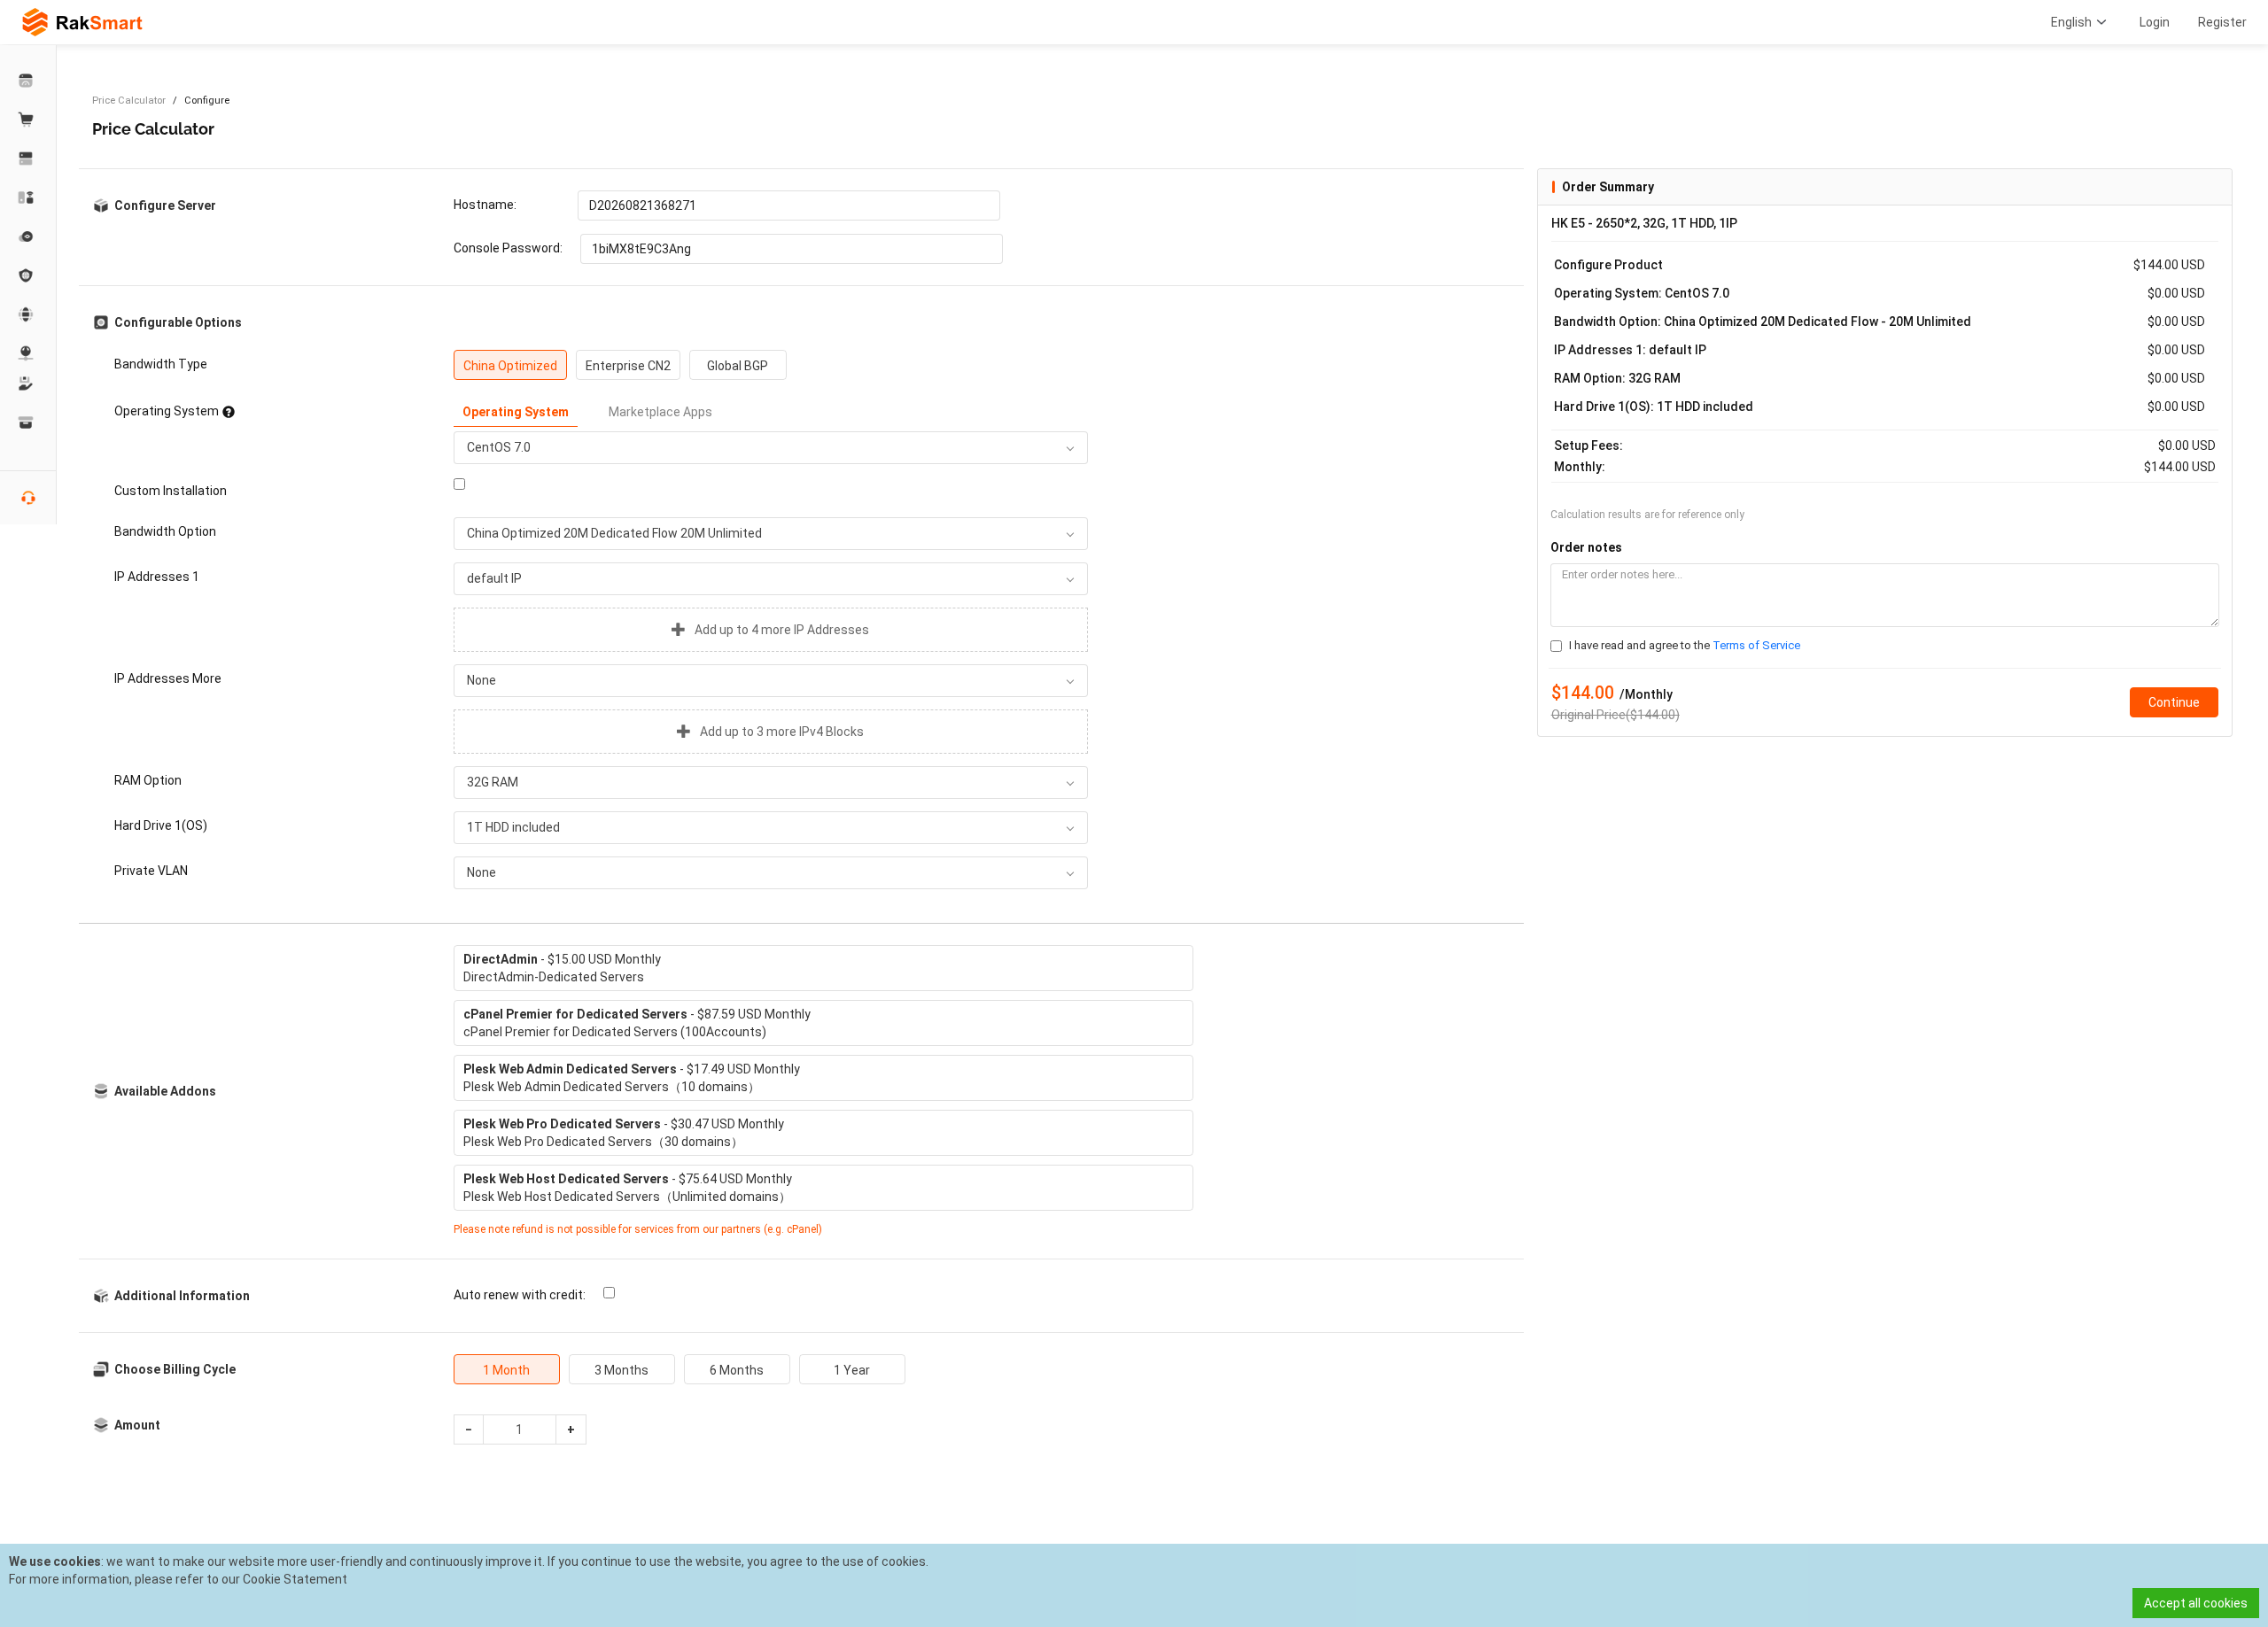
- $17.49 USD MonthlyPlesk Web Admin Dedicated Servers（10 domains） (632, 1078)
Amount (137, 1425)
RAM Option (148, 780)
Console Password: (508, 248)
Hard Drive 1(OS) (161, 825)
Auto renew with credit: (520, 1295)
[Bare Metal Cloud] (28, 198)
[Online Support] (28, 498)
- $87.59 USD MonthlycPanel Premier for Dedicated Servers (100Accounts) (637, 1023)
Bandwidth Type (161, 364)
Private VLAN (151, 871)
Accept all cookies (2196, 1603)
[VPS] (28, 236)
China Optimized (510, 366)
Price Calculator (129, 101)
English (2071, 22)
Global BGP (738, 366)
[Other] (28, 275)
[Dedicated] (28, 159)
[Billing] (28, 422)
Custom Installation (171, 491)
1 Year (852, 1370)
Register (2222, 22)
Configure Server (165, 205)
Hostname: (485, 205)
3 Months (621, 1370)
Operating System (167, 411)
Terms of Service (1756, 645)
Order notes (1586, 547)
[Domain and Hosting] (28, 314)
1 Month (506, 1370)
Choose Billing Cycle (175, 1369)
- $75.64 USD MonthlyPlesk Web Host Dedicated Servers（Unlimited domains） (628, 1188)
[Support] (28, 384)
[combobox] (771, 448)
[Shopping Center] (28, 120)
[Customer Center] (28, 81)
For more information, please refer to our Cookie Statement (178, 1579)
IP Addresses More (168, 678)
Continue (2174, 702)
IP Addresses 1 (157, 577)
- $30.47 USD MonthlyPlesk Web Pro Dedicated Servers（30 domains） (624, 1133)
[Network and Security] (28, 353)
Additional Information (182, 1296)
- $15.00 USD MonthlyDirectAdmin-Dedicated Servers (562, 968)
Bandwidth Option (165, 531)
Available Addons (165, 1091)
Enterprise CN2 (628, 366)
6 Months (737, 1370)
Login (2155, 22)
